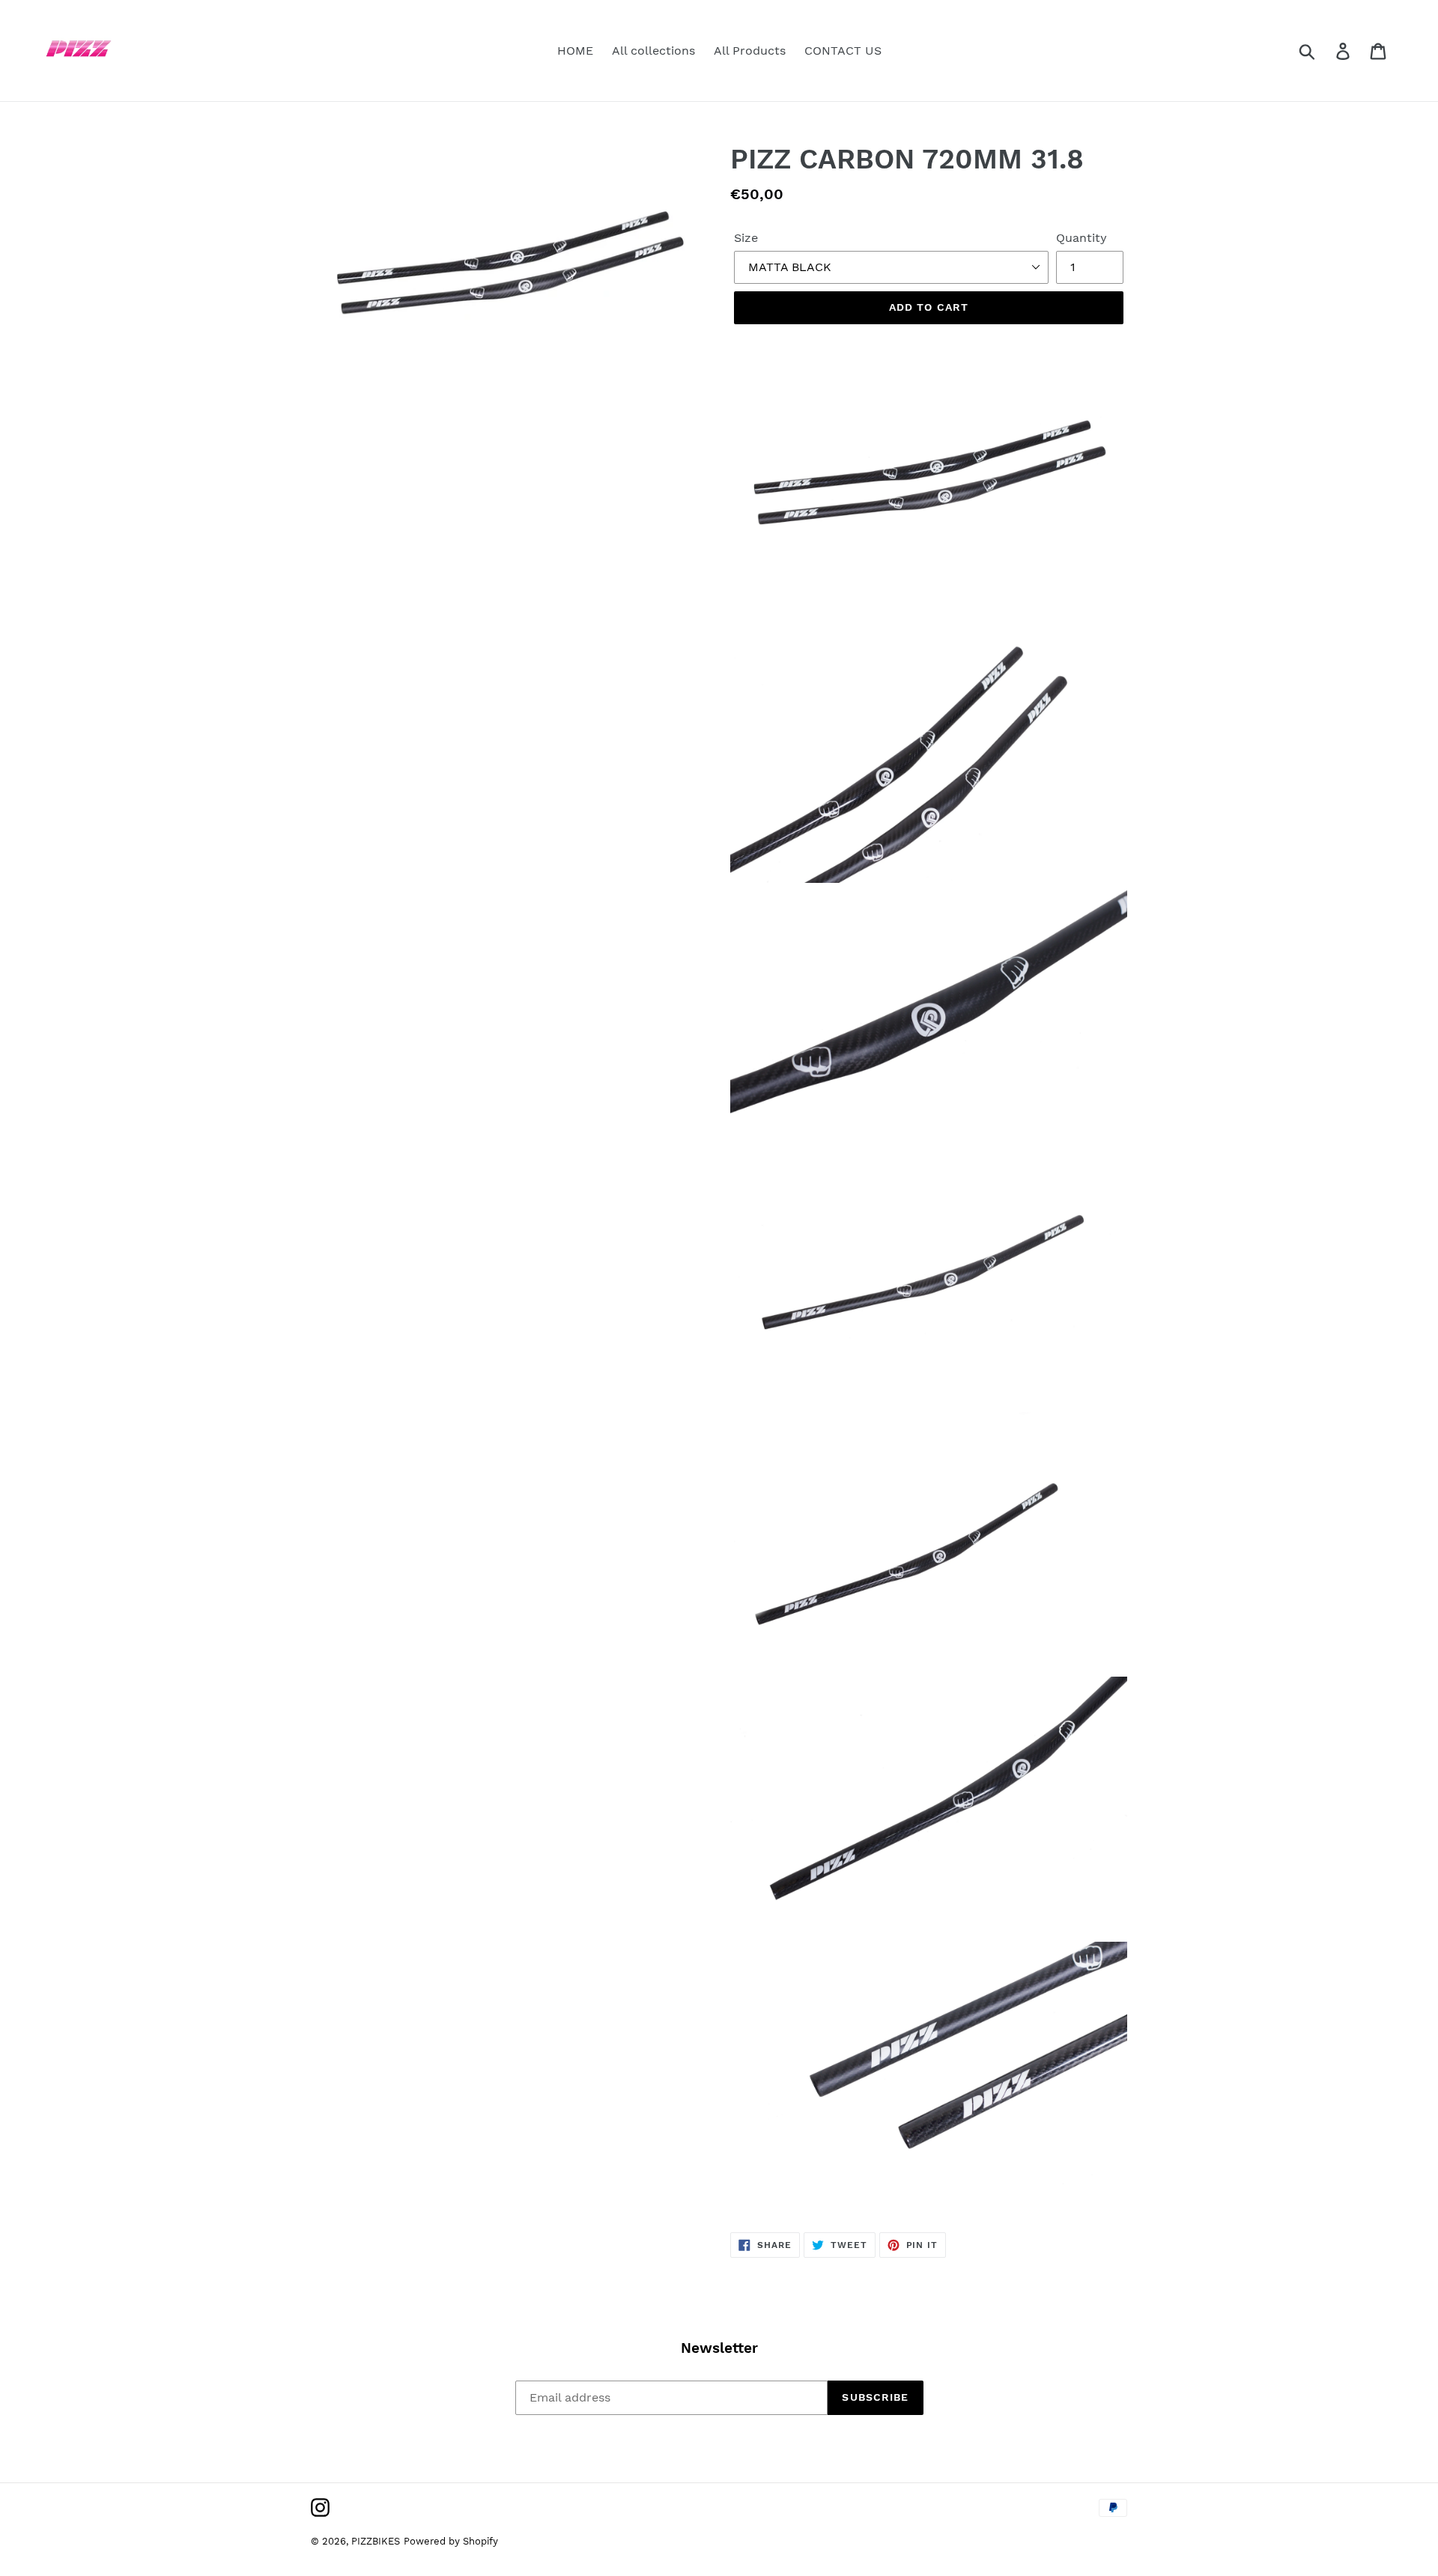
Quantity (1081, 238)
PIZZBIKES (376, 2541)
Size (746, 238)
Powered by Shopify (451, 2541)
